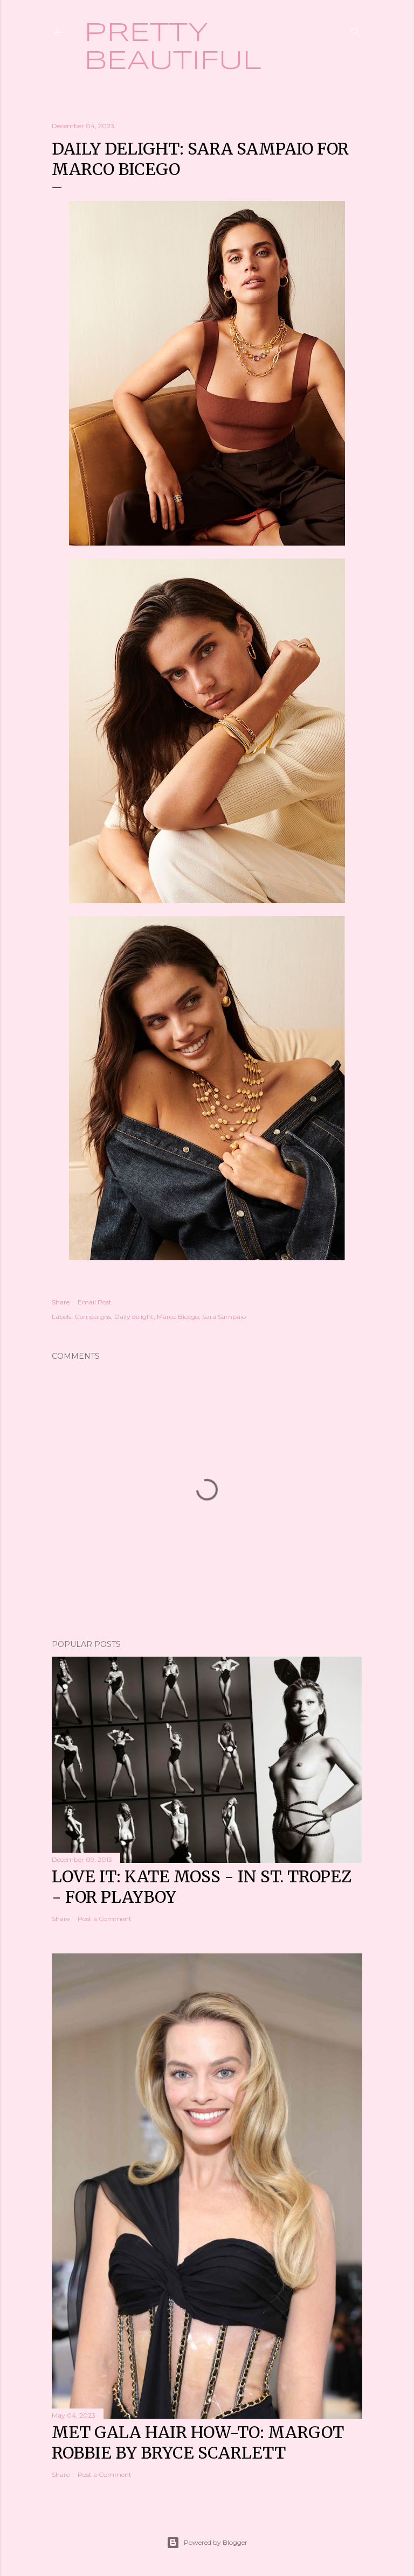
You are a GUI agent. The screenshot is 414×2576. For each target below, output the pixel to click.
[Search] (356, 30)
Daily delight (134, 1317)
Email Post (95, 1302)
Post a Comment (105, 1919)
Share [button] (61, 1302)
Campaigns (93, 1317)
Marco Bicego (178, 1317)
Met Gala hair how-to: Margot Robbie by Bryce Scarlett (198, 2442)
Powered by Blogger (216, 2542)
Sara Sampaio (224, 1317)
